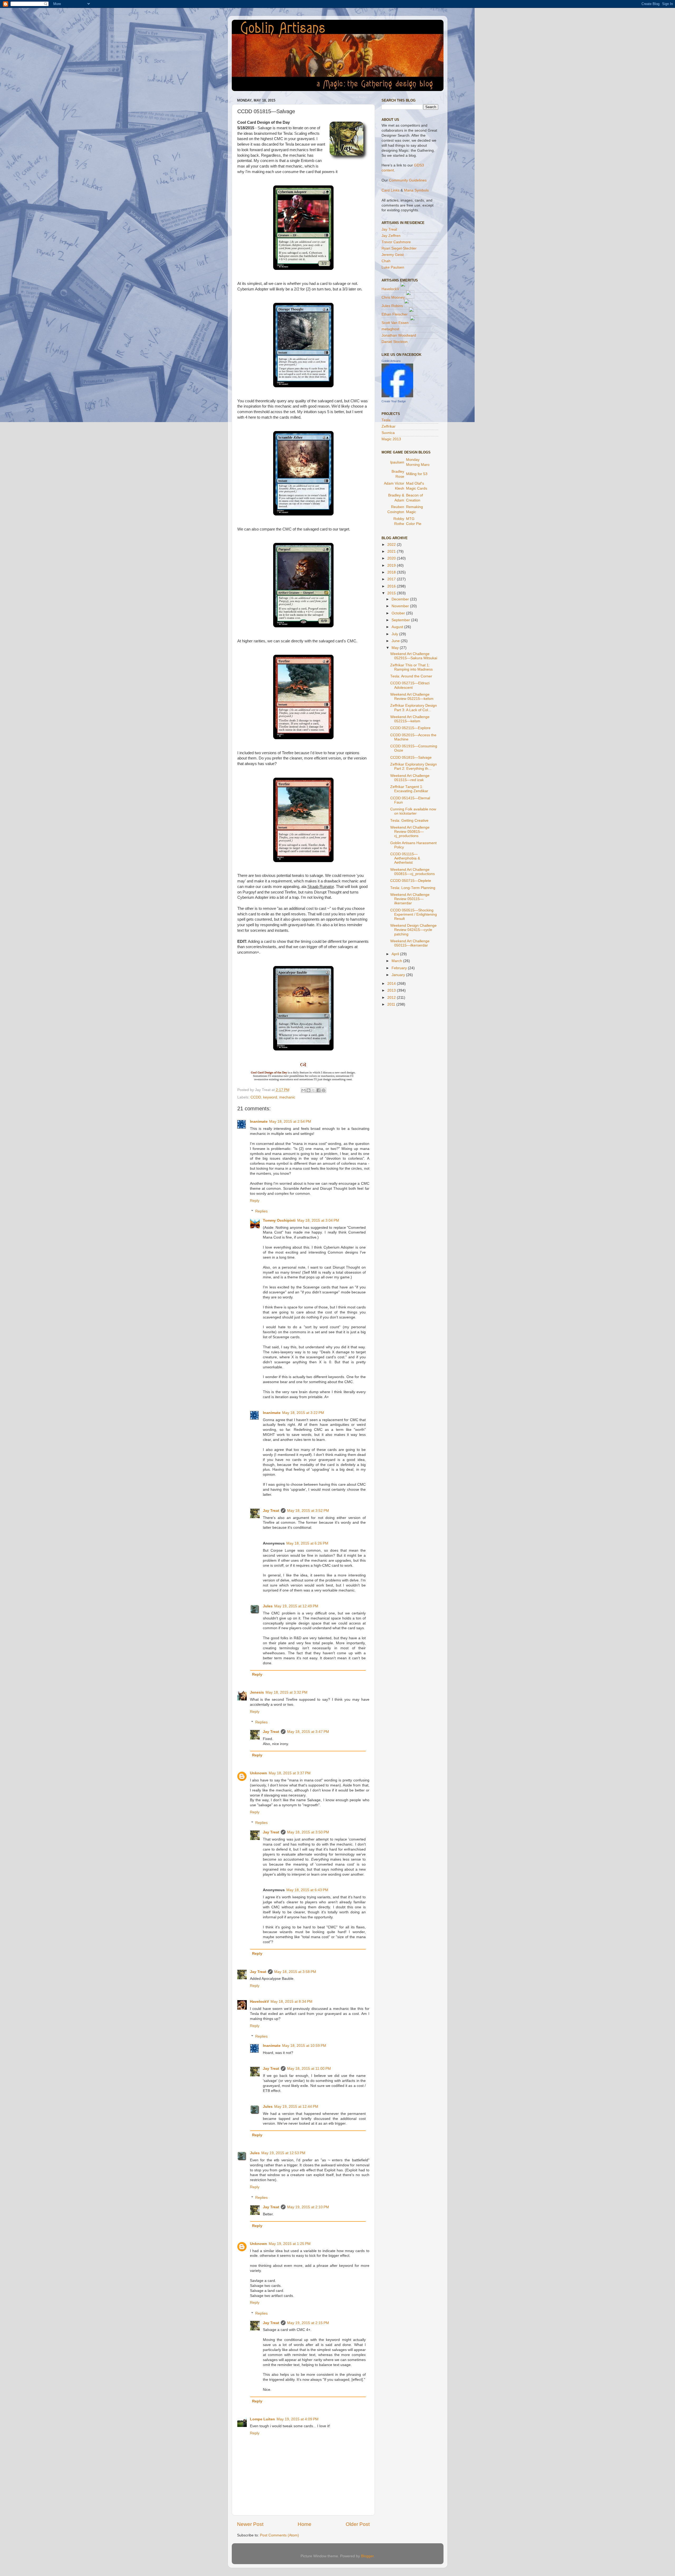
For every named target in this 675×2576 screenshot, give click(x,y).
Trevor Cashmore (396, 242)
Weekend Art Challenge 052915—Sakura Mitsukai (414, 656)
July (395, 634)
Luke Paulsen (393, 267)
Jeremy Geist (393, 255)
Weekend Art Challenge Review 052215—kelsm (412, 697)
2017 (392, 579)
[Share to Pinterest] (324, 1090)
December (401, 599)
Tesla (386, 420)
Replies (261, 1211)
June (396, 641)
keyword (270, 1097)
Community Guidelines (408, 180)
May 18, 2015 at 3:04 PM (318, 1220)
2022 (392, 545)
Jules (268, 1606)
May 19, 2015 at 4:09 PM (298, 2419)
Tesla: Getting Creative (409, 821)
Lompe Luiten (262, 2419)
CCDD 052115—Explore (410, 728)
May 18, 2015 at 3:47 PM (308, 1732)
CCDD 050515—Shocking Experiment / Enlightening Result (414, 914)
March (397, 961)
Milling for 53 (417, 474)
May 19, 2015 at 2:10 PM (308, 2207)
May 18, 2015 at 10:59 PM (304, 2046)
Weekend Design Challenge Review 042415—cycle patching (413, 930)
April (396, 954)
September (401, 620)
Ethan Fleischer (395, 314)
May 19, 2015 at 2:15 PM (308, 2323)
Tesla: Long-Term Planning (413, 888)
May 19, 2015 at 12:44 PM (296, 2107)
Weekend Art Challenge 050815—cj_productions (413, 872)
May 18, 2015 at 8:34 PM (291, 2002)
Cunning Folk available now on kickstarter (413, 811)
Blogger (367, 2556)
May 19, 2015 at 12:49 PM (296, 1606)
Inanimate (259, 1122)
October (399, 613)
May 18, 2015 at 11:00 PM (309, 2069)
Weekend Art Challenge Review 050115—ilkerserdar (410, 899)
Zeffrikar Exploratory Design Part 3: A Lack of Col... (414, 708)
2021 (392, 551)
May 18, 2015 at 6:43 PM (307, 1890)
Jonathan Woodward (399, 335)
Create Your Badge (394, 401)
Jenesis (257, 1692)
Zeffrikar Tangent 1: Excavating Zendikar (409, 789)
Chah (386, 261)
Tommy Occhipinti (279, 1220)
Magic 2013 (391, 439)
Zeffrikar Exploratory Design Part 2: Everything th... (414, 766)
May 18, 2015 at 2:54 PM (290, 1122)
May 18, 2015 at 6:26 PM (307, 1543)
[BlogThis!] (308, 1090)
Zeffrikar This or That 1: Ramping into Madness (411, 667)
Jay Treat (271, 1511)
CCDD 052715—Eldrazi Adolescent (410, 685)
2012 (392, 998)
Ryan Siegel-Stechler (399, 248)
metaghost (390, 329)
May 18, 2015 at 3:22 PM (303, 1413)
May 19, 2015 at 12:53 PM (283, 2153)
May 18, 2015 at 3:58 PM (295, 1972)
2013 (392, 990)
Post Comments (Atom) (279, 2535)
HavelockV (259, 2002)
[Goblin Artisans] (397, 396)
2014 (392, 984)
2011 (392, 1004)
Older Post (358, 2524)
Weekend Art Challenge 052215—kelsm (410, 719)
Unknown (259, 1773)
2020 (392, 558)
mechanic (287, 1097)
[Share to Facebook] (319, 1090)
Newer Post (250, 2524)
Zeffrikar (389, 426)
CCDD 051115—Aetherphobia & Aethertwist (405, 858)
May (396, 648)
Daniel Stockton (395, 342)
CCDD (256, 1097)
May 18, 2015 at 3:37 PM (290, 1773)
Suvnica (388, 433)
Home (305, 2524)
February (400, 968)
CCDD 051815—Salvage (411, 757)
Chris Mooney (393, 297)
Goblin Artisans (391, 361)
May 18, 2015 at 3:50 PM (308, 1832)
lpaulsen (397, 462)
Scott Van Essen (395, 323)
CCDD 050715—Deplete (411, 881)
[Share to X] (314, 1090)
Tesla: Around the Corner (411, 676)
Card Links (390, 190)
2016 (392, 586)
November (401, 606)
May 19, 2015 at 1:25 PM (290, 2244)
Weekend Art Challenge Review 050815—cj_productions (410, 832)
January (399, 975)
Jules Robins (392, 306)
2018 (392, 572)
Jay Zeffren (391, 236)
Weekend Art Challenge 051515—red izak (410, 778)
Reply (255, 1201)
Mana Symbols (416, 190)
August (398, 627)
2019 (392, 565)
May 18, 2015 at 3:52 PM (308, 1511)
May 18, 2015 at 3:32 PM (286, 1692)
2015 (392, 593)
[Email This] (303, 1090)
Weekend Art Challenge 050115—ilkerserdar (410, 943)
